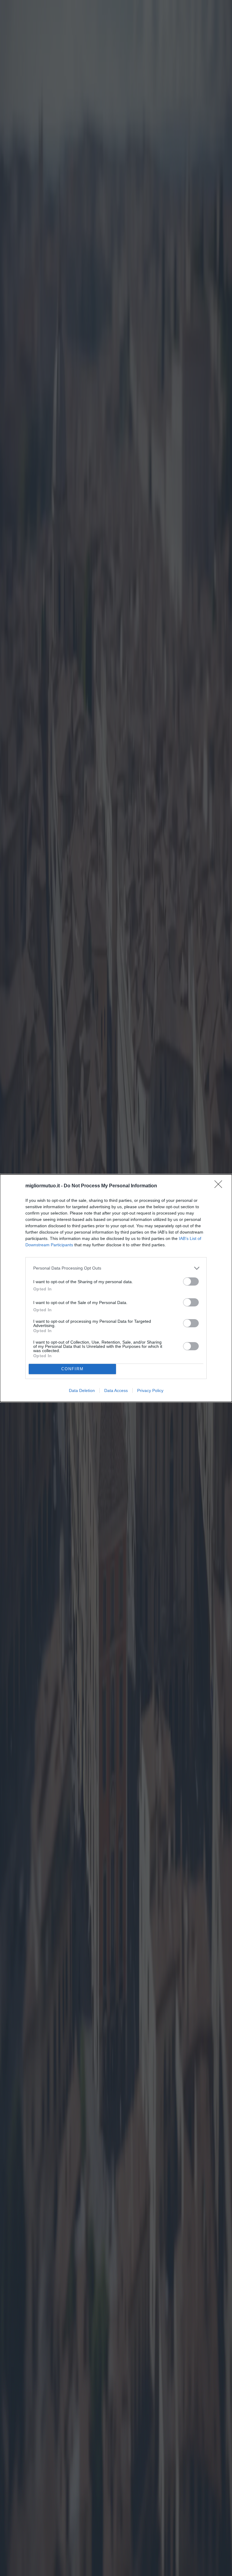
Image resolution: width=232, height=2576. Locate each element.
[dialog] (116, 1288)
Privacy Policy (150, 1390)
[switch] (191, 1282)
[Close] (220, 1186)
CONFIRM (72, 1369)
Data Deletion (82, 1390)
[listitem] (116, 1268)
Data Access (116, 1390)
